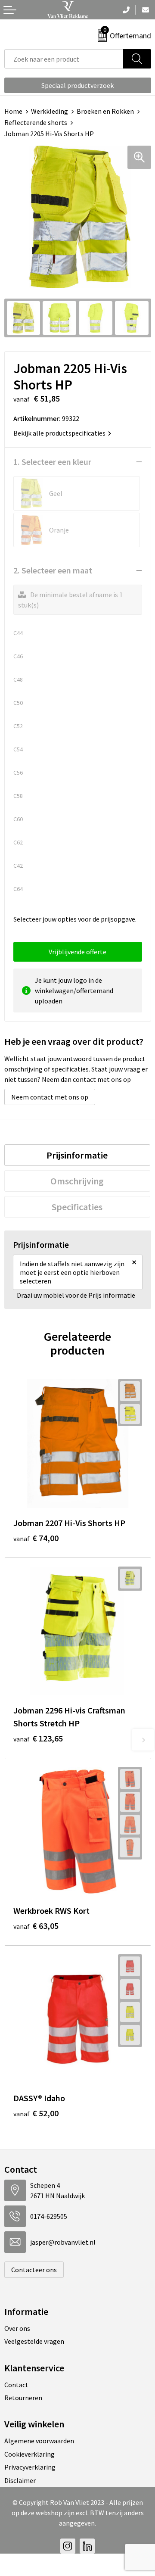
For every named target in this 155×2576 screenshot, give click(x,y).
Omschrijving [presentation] (77, 1181)
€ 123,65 (38, 1738)
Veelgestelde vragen (34, 2341)
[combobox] (64, 59)
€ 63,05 (36, 1926)
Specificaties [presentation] (77, 1207)
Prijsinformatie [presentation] (77, 1155)
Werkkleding (50, 111)
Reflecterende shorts (36, 122)
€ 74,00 (36, 1538)
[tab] (77, 1155)
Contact (16, 2385)
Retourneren (23, 2398)
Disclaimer (20, 2480)
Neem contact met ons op (50, 1097)
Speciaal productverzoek (77, 85)
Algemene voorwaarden (39, 2441)
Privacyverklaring (30, 2467)
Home (13, 111)
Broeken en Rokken (105, 111)
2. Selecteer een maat (53, 570)
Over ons (17, 2328)
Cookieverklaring (29, 2454)
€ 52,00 (36, 2113)
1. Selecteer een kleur (52, 462)
